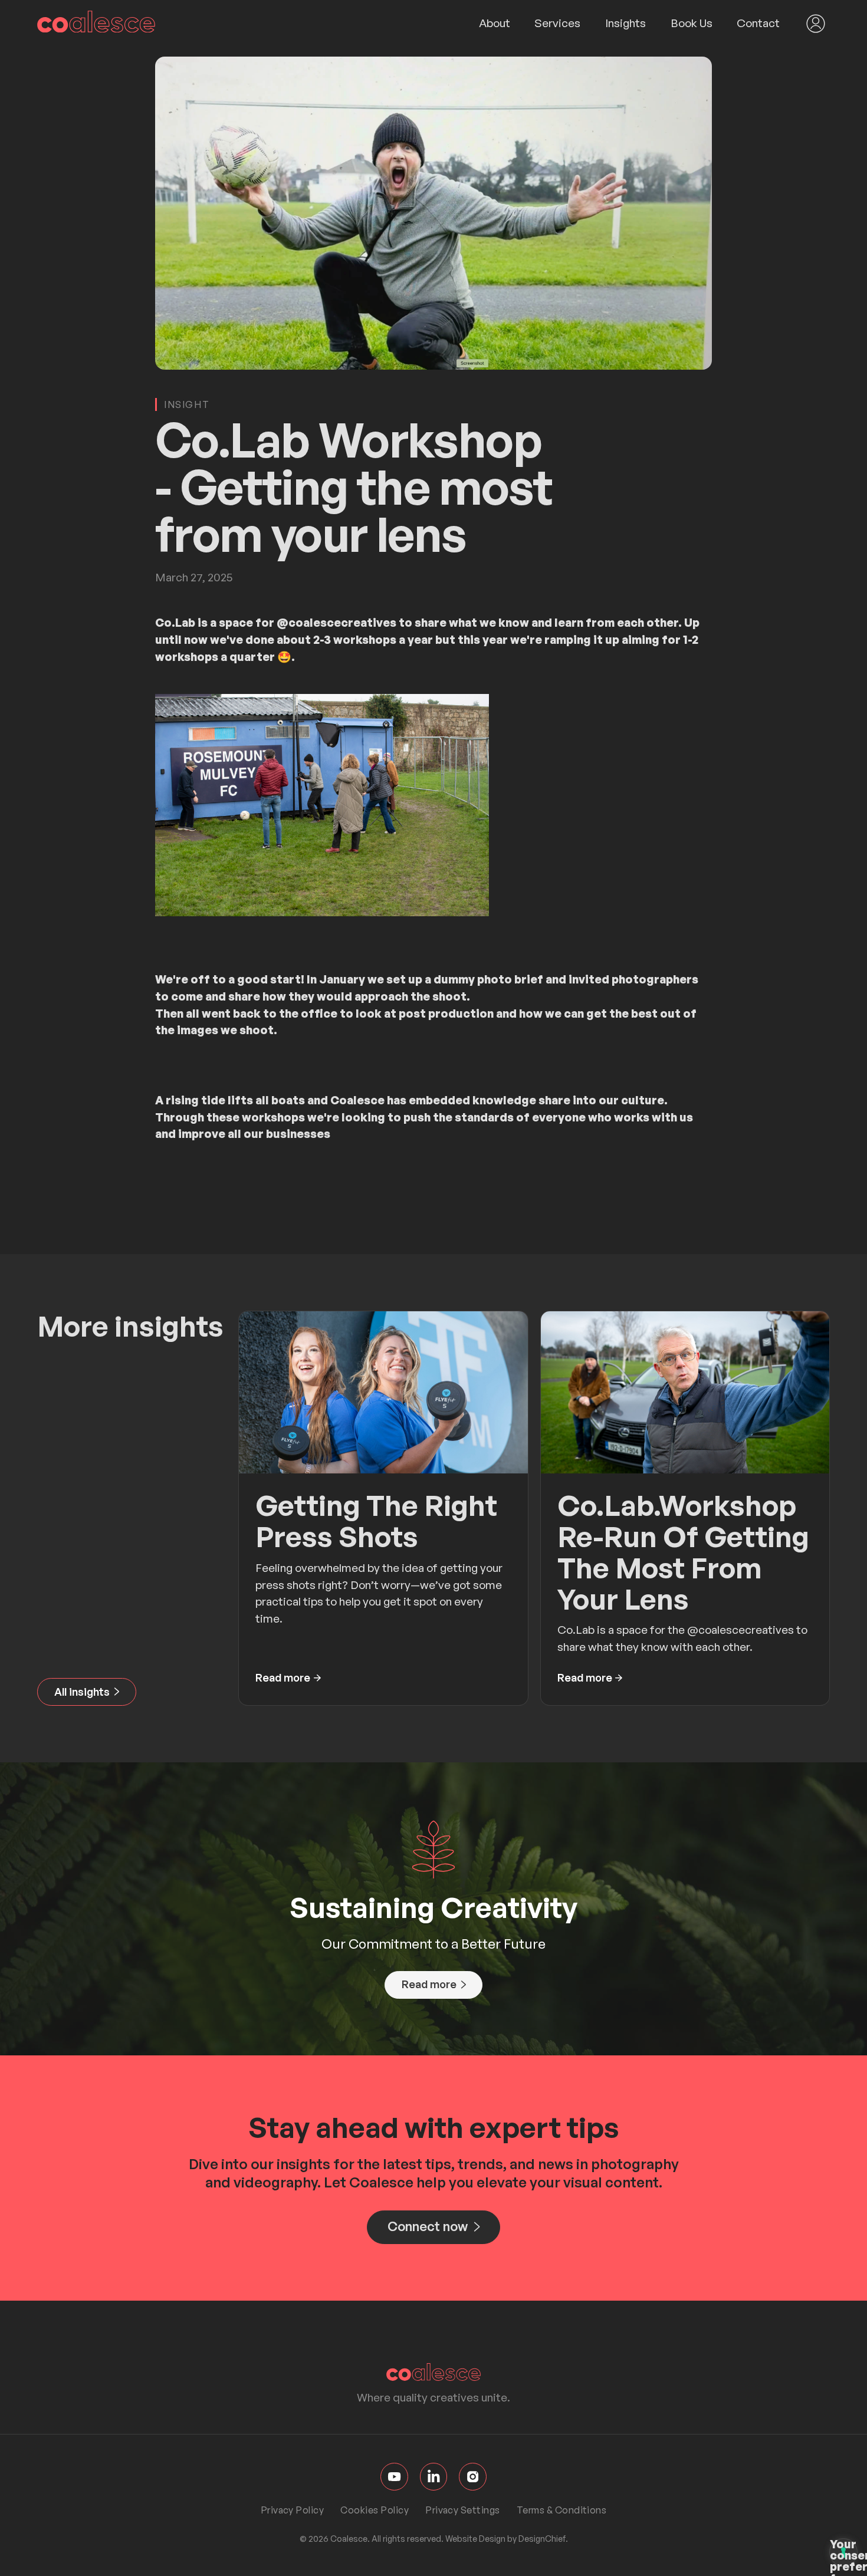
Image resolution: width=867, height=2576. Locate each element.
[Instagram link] (473, 2477)
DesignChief (542, 2539)
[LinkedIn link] (434, 2477)
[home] (96, 24)
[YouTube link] (394, 2477)
